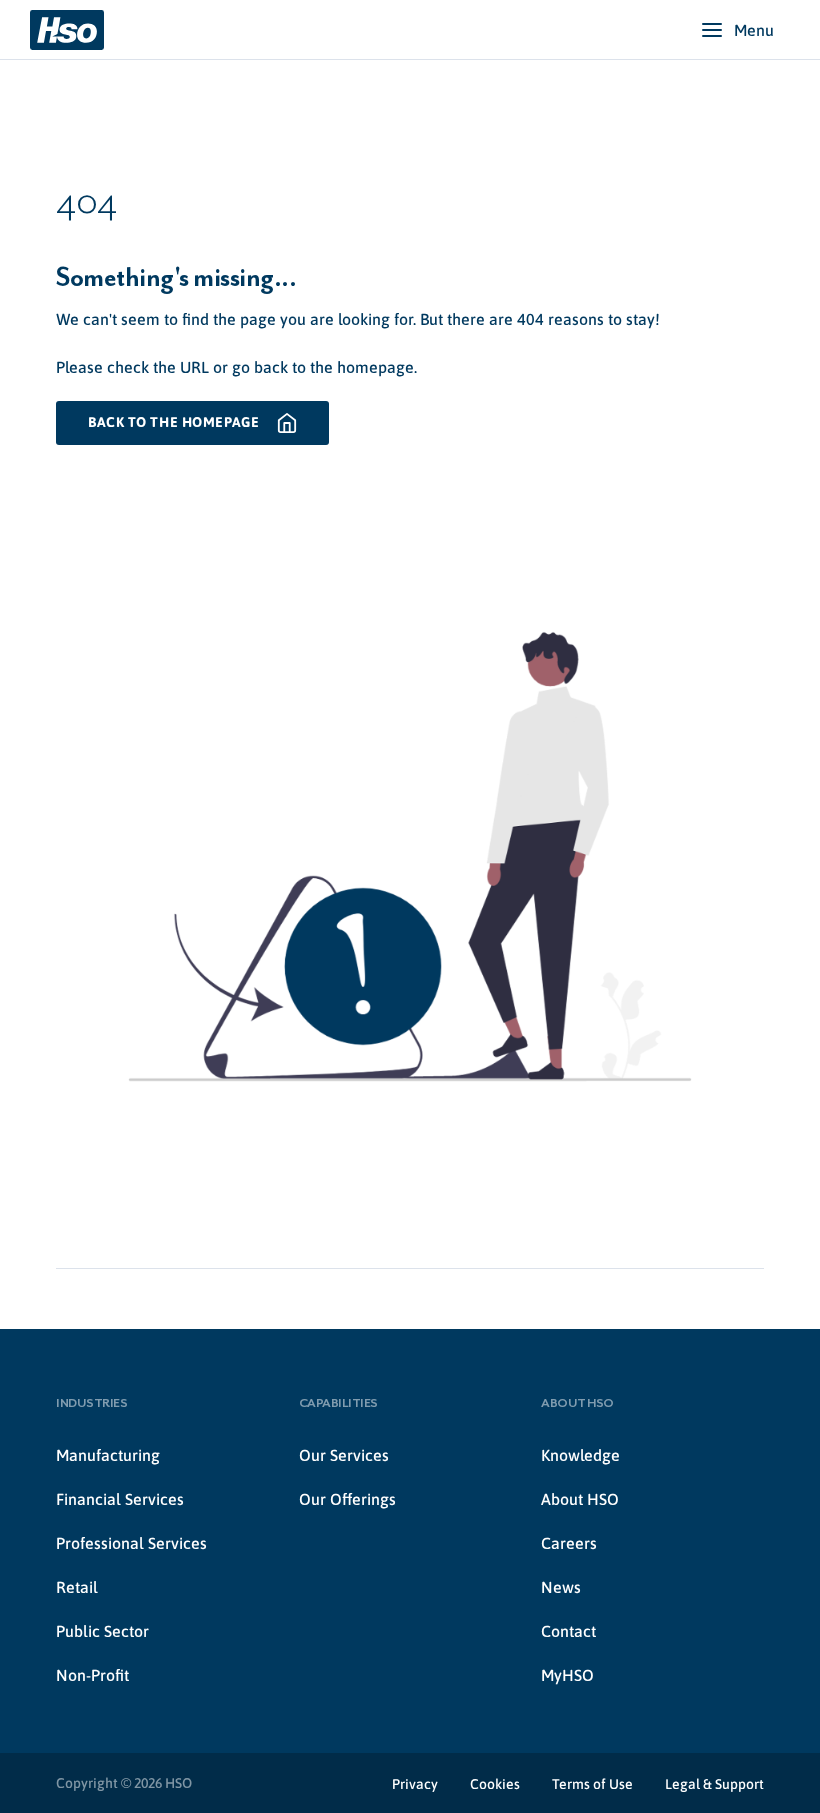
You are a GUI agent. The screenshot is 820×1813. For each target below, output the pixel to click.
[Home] (67, 30)
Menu (754, 30)
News (561, 1587)
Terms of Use (592, 1784)
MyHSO (567, 1675)
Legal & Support (714, 1784)
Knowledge (580, 1455)
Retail (77, 1587)
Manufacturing (108, 1455)
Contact (568, 1631)
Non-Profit (92, 1675)
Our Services (344, 1455)
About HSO (580, 1499)
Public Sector (102, 1631)
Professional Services (131, 1543)
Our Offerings (347, 1499)
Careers (569, 1543)
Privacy (415, 1784)
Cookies (495, 1784)
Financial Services (120, 1499)
